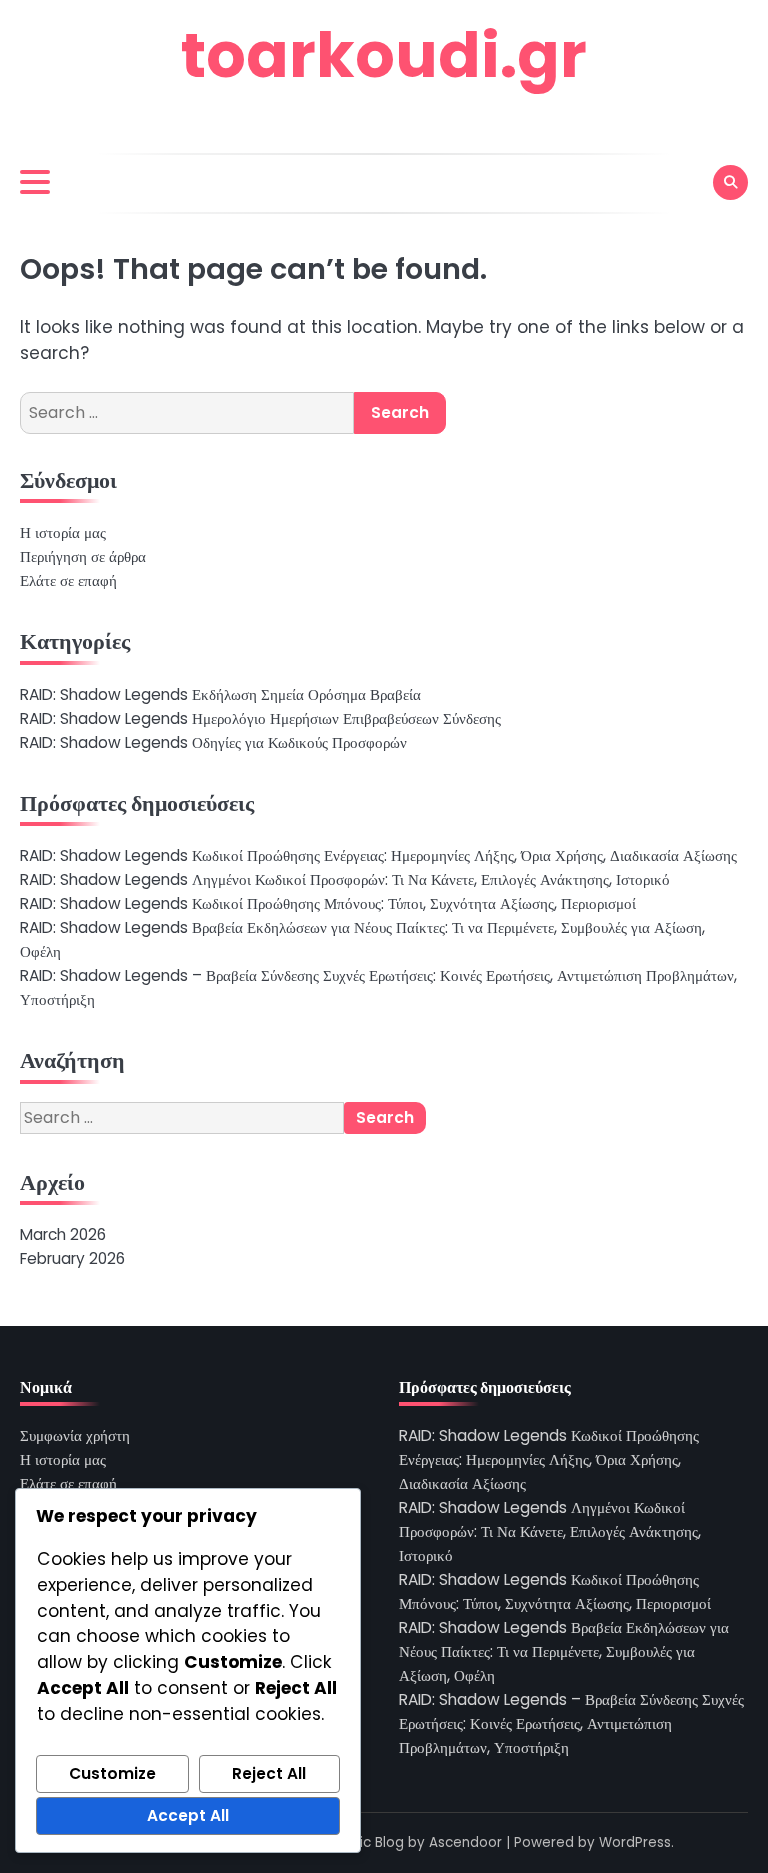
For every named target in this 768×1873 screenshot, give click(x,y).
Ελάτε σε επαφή (68, 580)
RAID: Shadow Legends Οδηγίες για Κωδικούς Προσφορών (213, 742)
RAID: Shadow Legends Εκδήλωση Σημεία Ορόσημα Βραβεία (220, 694)
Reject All (269, 1773)
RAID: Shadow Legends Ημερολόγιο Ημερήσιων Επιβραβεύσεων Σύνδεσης (260, 718)
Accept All (188, 1815)
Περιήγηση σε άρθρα (83, 556)
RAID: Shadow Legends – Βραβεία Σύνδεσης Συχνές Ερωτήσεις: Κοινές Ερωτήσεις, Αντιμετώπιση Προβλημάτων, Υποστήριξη (571, 1723)
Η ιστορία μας (63, 532)
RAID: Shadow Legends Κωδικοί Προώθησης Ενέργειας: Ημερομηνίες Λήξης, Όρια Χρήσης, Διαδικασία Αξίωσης (378, 855)
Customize (112, 1773)
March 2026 (63, 1234)
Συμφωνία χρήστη (75, 1435)
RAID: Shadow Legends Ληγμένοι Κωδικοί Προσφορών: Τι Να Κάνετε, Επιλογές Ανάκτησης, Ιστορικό (345, 879)
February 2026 (72, 1258)
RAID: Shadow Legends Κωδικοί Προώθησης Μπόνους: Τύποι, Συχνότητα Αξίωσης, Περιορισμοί (328, 903)
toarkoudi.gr (384, 55)
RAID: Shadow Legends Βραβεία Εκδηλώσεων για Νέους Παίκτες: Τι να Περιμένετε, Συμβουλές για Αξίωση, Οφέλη (564, 1651)
